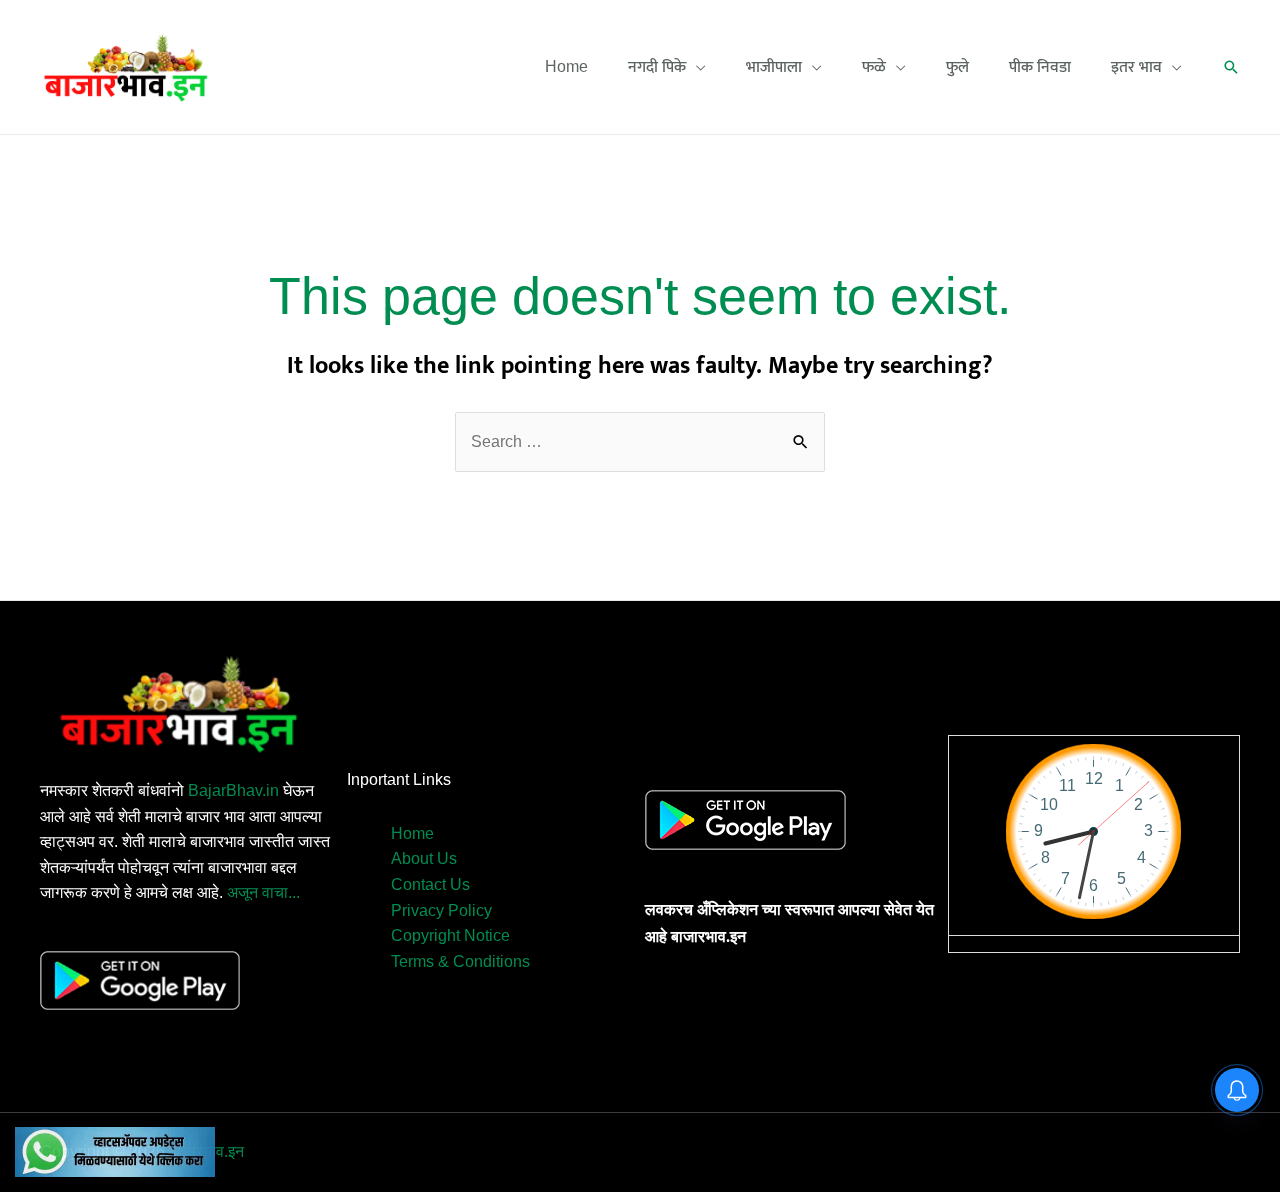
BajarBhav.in (233, 790)
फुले (957, 66)
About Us (424, 858)
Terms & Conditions (460, 961)
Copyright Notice (450, 935)
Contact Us (430, 884)
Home (566, 66)
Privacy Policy (441, 910)
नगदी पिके (657, 66)
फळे (874, 66)
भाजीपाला (774, 66)
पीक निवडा (1040, 66)
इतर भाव (1136, 66)
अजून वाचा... (263, 892)
